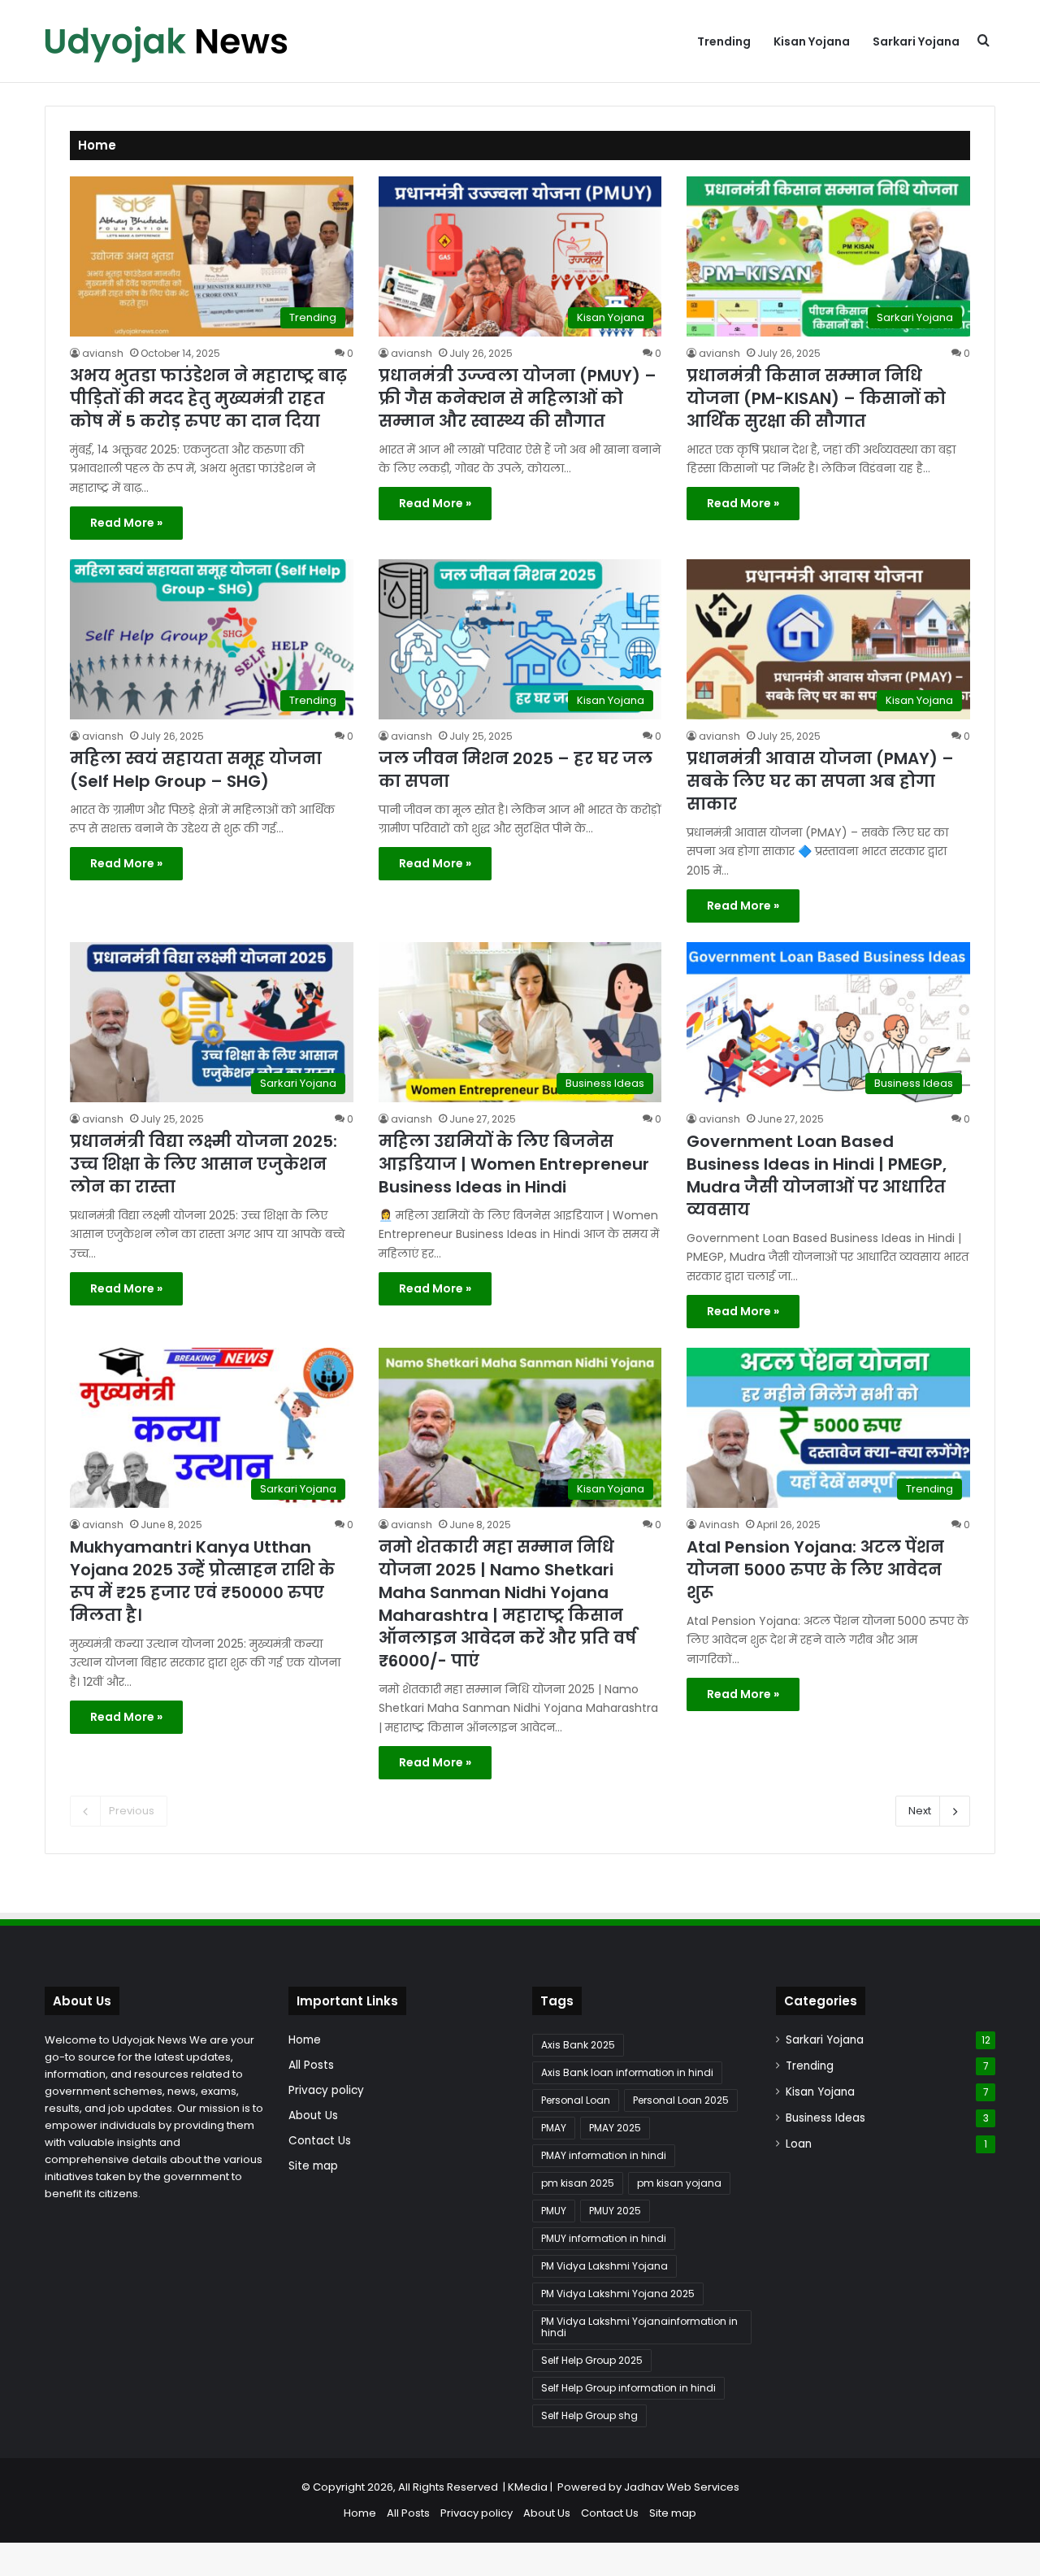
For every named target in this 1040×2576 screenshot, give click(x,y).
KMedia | (533, 2487)
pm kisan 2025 (578, 2183)
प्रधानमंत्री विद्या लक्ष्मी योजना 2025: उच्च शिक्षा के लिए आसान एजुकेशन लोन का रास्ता (204, 1164)
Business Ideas (825, 2118)
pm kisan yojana (679, 2183)
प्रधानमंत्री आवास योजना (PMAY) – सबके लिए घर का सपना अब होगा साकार (820, 781)
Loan (799, 2144)
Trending (724, 41)
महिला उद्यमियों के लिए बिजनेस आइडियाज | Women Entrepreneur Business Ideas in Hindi (514, 1164)
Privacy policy (326, 2090)
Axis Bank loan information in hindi (627, 2072)
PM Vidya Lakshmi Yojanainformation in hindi (639, 2327)
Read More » (126, 523)
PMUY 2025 (615, 2211)
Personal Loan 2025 (681, 2100)
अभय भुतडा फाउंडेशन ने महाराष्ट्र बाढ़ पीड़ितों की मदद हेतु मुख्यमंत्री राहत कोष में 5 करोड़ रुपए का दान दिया (208, 398)
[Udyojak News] (167, 41)
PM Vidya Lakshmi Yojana (604, 2266)
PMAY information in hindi (604, 2155)
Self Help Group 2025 (592, 2360)
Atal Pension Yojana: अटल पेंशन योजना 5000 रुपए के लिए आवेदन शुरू (815, 1570)
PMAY (554, 2128)
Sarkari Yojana (916, 41)
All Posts (311, 2065)
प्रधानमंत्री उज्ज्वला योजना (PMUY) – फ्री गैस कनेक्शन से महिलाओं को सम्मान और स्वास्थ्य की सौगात (518, 398)
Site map (313, 2166)
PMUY (554, 2211)
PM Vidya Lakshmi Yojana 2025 (618, 2294)
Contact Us (320, 2141)
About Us (313, 2116)
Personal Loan (576, 2100)
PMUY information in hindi (604, 2238)
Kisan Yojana (812, 41)
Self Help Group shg (589, 2415)
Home (305, 2040)
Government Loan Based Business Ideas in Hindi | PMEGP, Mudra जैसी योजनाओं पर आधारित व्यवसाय (817, 1175)
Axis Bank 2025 (578, 2045)
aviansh (103, 353)
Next (920, 1811)
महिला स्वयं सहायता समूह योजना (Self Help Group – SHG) (196, 770)
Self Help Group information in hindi (628, 2388)
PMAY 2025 (615, 2128)
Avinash (719, 1525)
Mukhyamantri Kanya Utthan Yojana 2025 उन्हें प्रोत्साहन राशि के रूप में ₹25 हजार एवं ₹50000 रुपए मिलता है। (202, 1581)
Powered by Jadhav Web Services (648, 2487)
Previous (132, 1811)
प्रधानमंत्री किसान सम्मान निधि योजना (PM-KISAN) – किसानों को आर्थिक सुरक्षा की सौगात (816, 398)
